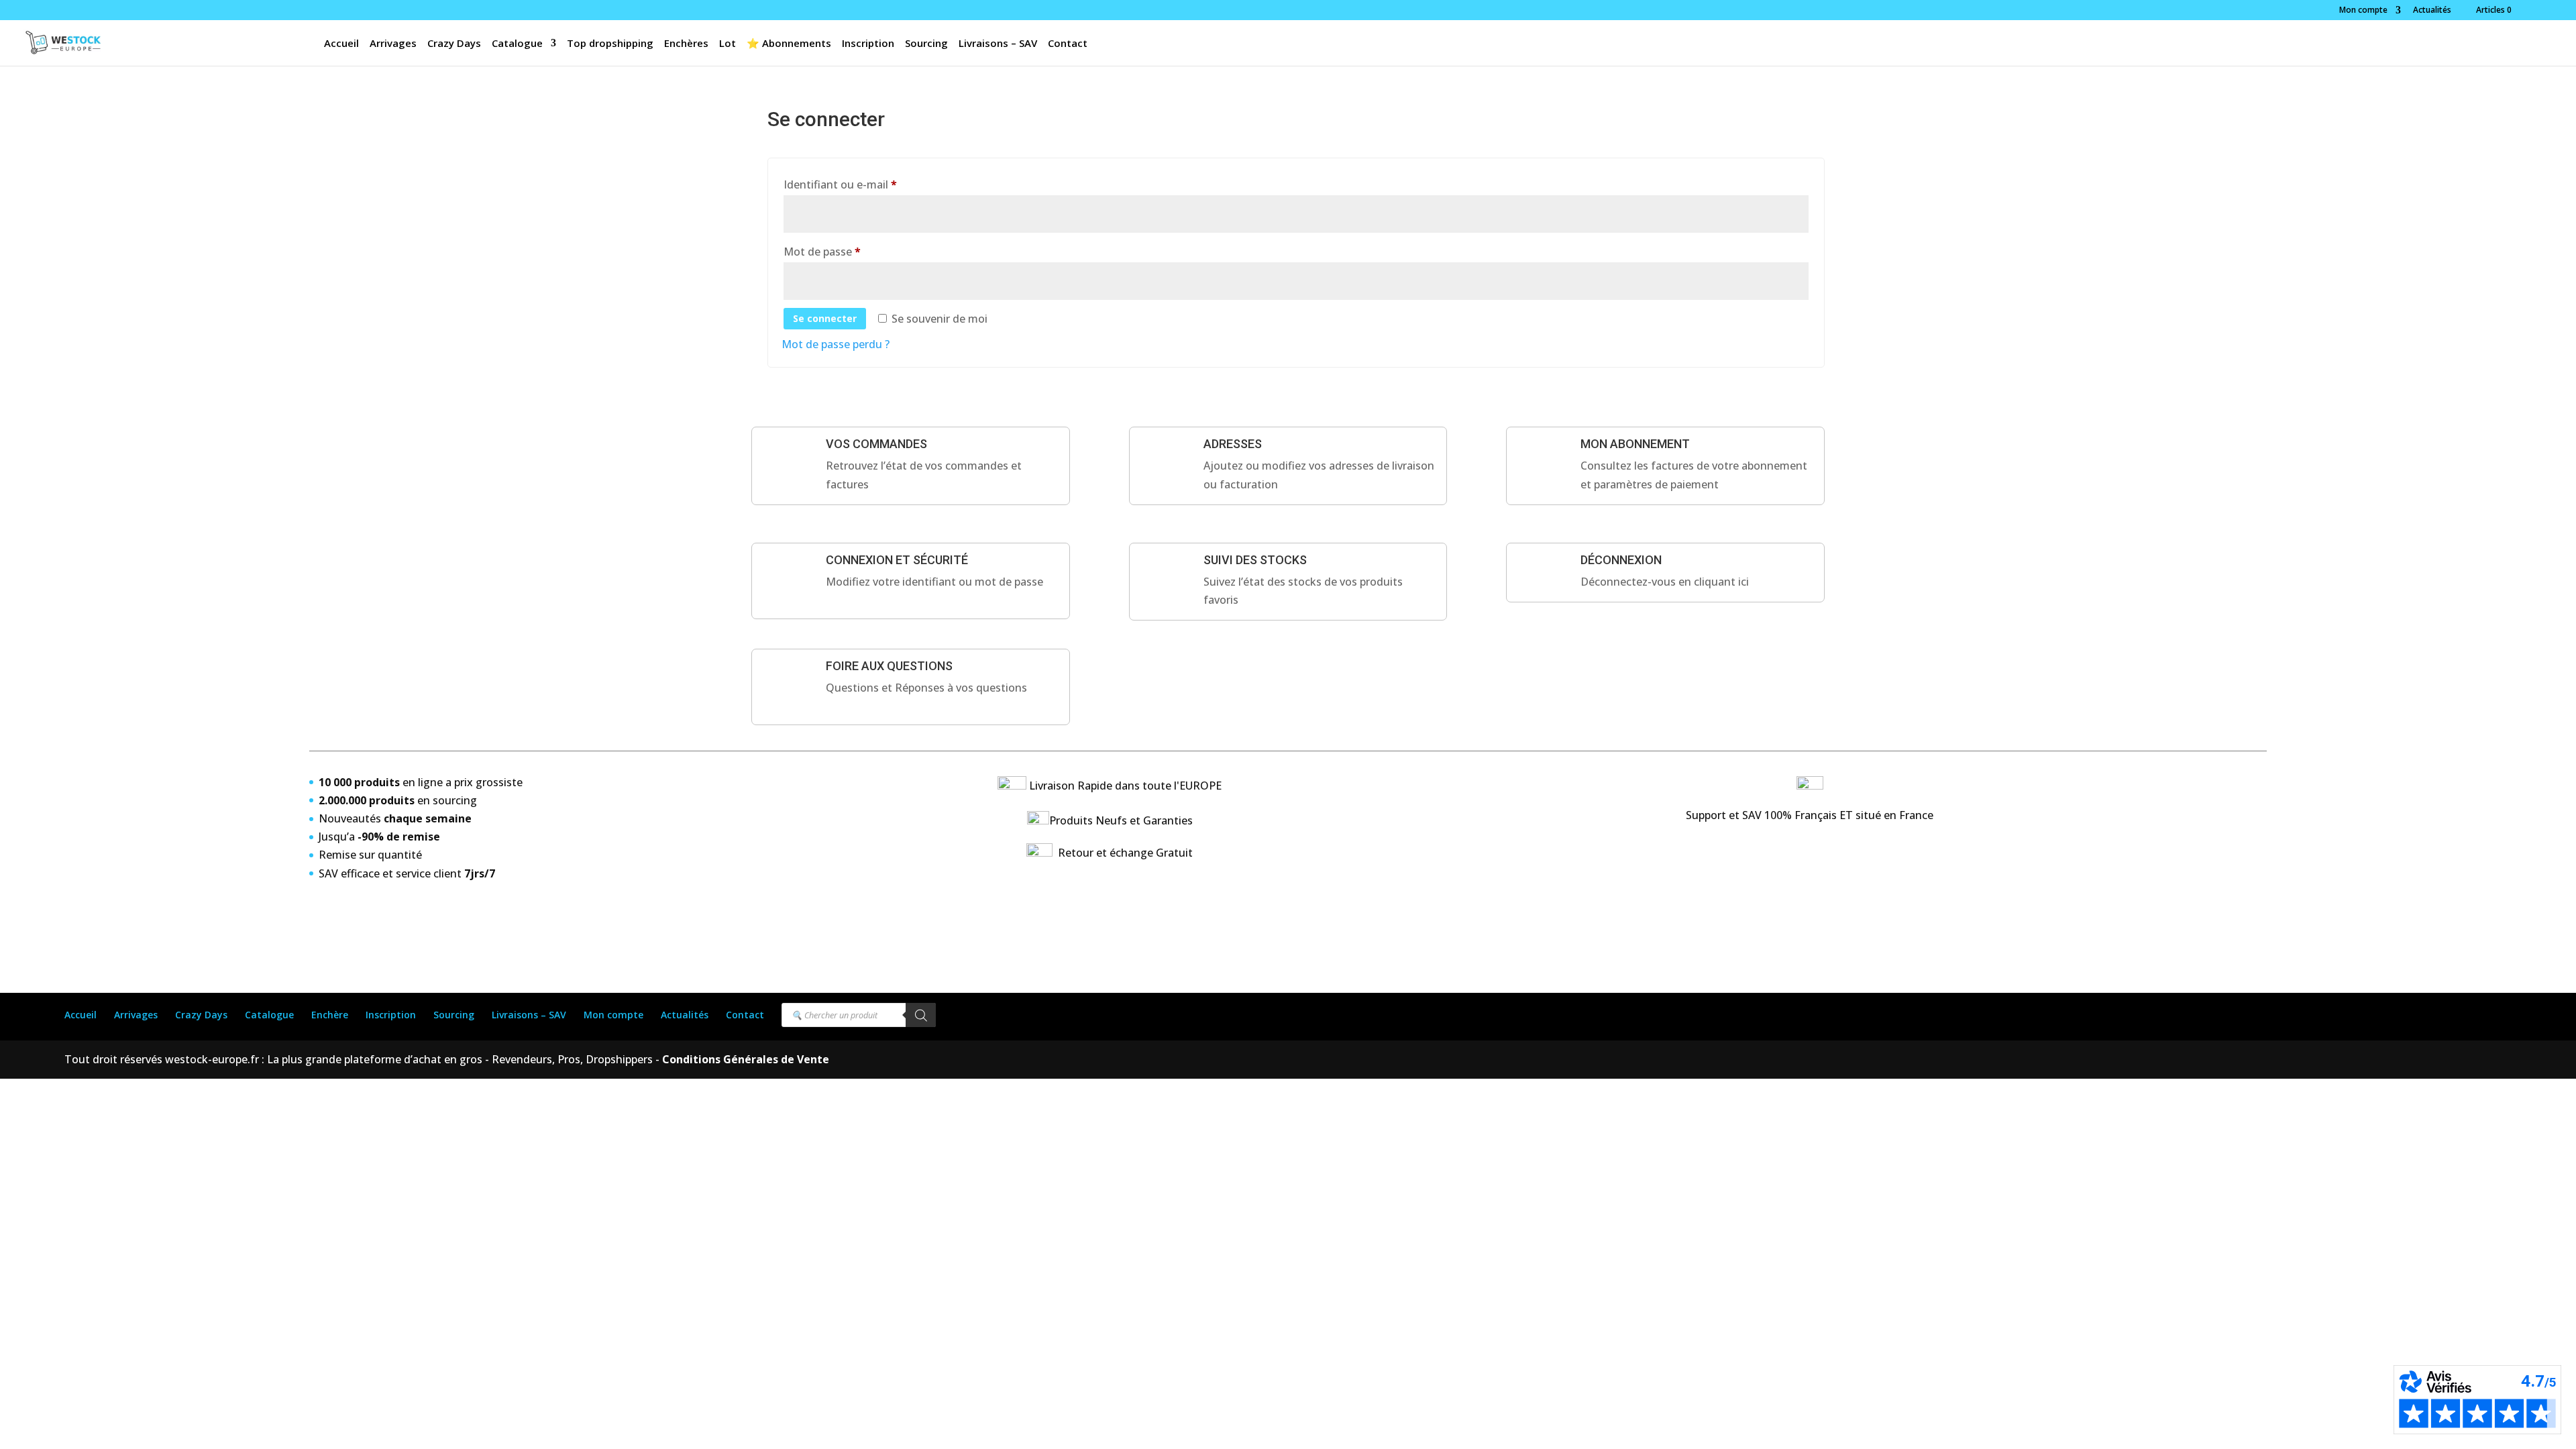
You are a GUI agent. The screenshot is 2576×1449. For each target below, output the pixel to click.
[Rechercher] (921, 1015)
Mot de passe (850, 251)
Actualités (2432, 11)
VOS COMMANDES (876, 444)
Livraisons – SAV (998, 44)
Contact (1068, 44)
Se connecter (825, 318)
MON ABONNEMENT (1635, 444)
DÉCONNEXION (1621, 560)
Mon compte (2363, 11)
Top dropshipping (610, 44)
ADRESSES (1233, 444)
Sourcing (926, 44)
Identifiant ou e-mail (868, 184)
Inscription (868, 44)
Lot (728, 44)
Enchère (330, 1015)
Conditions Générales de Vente (744, 1059)
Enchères (686, 44)
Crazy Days (454, 44)
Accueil (341, 44)
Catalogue (517, 44)
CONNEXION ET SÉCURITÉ (897, 560)
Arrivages (393, 44)
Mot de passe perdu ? (836, 344)
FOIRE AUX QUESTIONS (889, 666)
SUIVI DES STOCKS (1255, 560)
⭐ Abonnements (789, 44)
